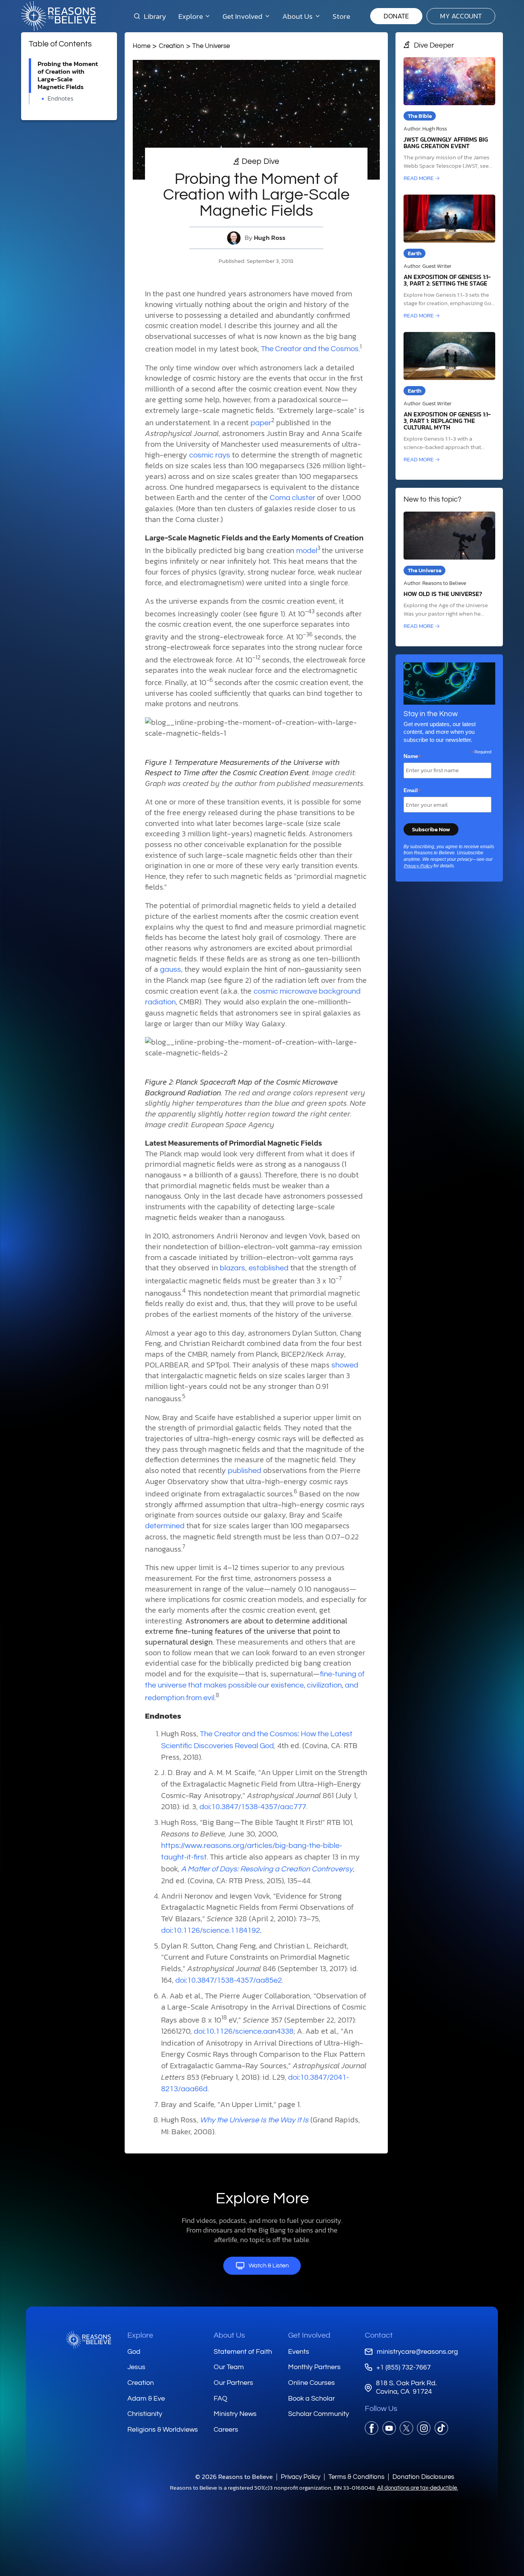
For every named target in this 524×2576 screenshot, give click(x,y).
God (134, 2352)
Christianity (145, 2414)
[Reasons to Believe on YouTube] (389, 2428)
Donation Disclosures (423, 2477)
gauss (171, 969)
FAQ (221, 2398)
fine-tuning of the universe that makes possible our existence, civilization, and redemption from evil (255, 1686)
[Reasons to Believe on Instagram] (424, 2428)
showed (345, 1365)
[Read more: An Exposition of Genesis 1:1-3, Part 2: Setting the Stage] (449, 257)
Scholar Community (319, 2414)
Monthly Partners (314, 2367)
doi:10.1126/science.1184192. (211, 1930)
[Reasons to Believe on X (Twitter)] (406, 2428)
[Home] (89, 2340)
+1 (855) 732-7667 (403, 2367)
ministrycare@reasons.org (417, 2352)
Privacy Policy (418, 866)
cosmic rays (210, 455)
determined (165, 1526)
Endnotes (60, 98)
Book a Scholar (311, 2398)
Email (412, 791)
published (245, 1471)
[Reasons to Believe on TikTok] (441, 2428)
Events (299, 2352)
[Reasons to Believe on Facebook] (372, 2428)
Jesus (136, 2367)
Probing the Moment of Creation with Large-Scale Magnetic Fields (68, 75)
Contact (379, 2335)
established (269, 1268)
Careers (226, 2430)
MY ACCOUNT (461, 16)
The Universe (211, 46)
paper (261, 423)
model (307, 551)
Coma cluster (293, 498)
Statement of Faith (243, 2352)
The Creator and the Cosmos (310, 349)
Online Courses (311, 2383)
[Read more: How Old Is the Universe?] (449, 571)
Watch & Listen (269, 2266)
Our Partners (233, 2383)
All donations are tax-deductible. (418, 2488)
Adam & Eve (146, 2398)
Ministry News (235, 2414)
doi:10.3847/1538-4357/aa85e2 (229, 1980)
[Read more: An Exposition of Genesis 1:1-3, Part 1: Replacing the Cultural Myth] (449, 398)
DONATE (396, 16)
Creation (171, 46)
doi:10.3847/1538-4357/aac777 (253, 1807)
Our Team (229, 2367)
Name (412, 756)
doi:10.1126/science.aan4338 (244, 2031)
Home (142, 46)
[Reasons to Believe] (58, 16)
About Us (229, 2335)
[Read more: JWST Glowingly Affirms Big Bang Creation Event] (449, 120)
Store (341, 16)
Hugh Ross (270, 238)
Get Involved (309, 2335)
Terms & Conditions (356, 2477)
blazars (232, 1268)
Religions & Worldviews (163, 2430)
